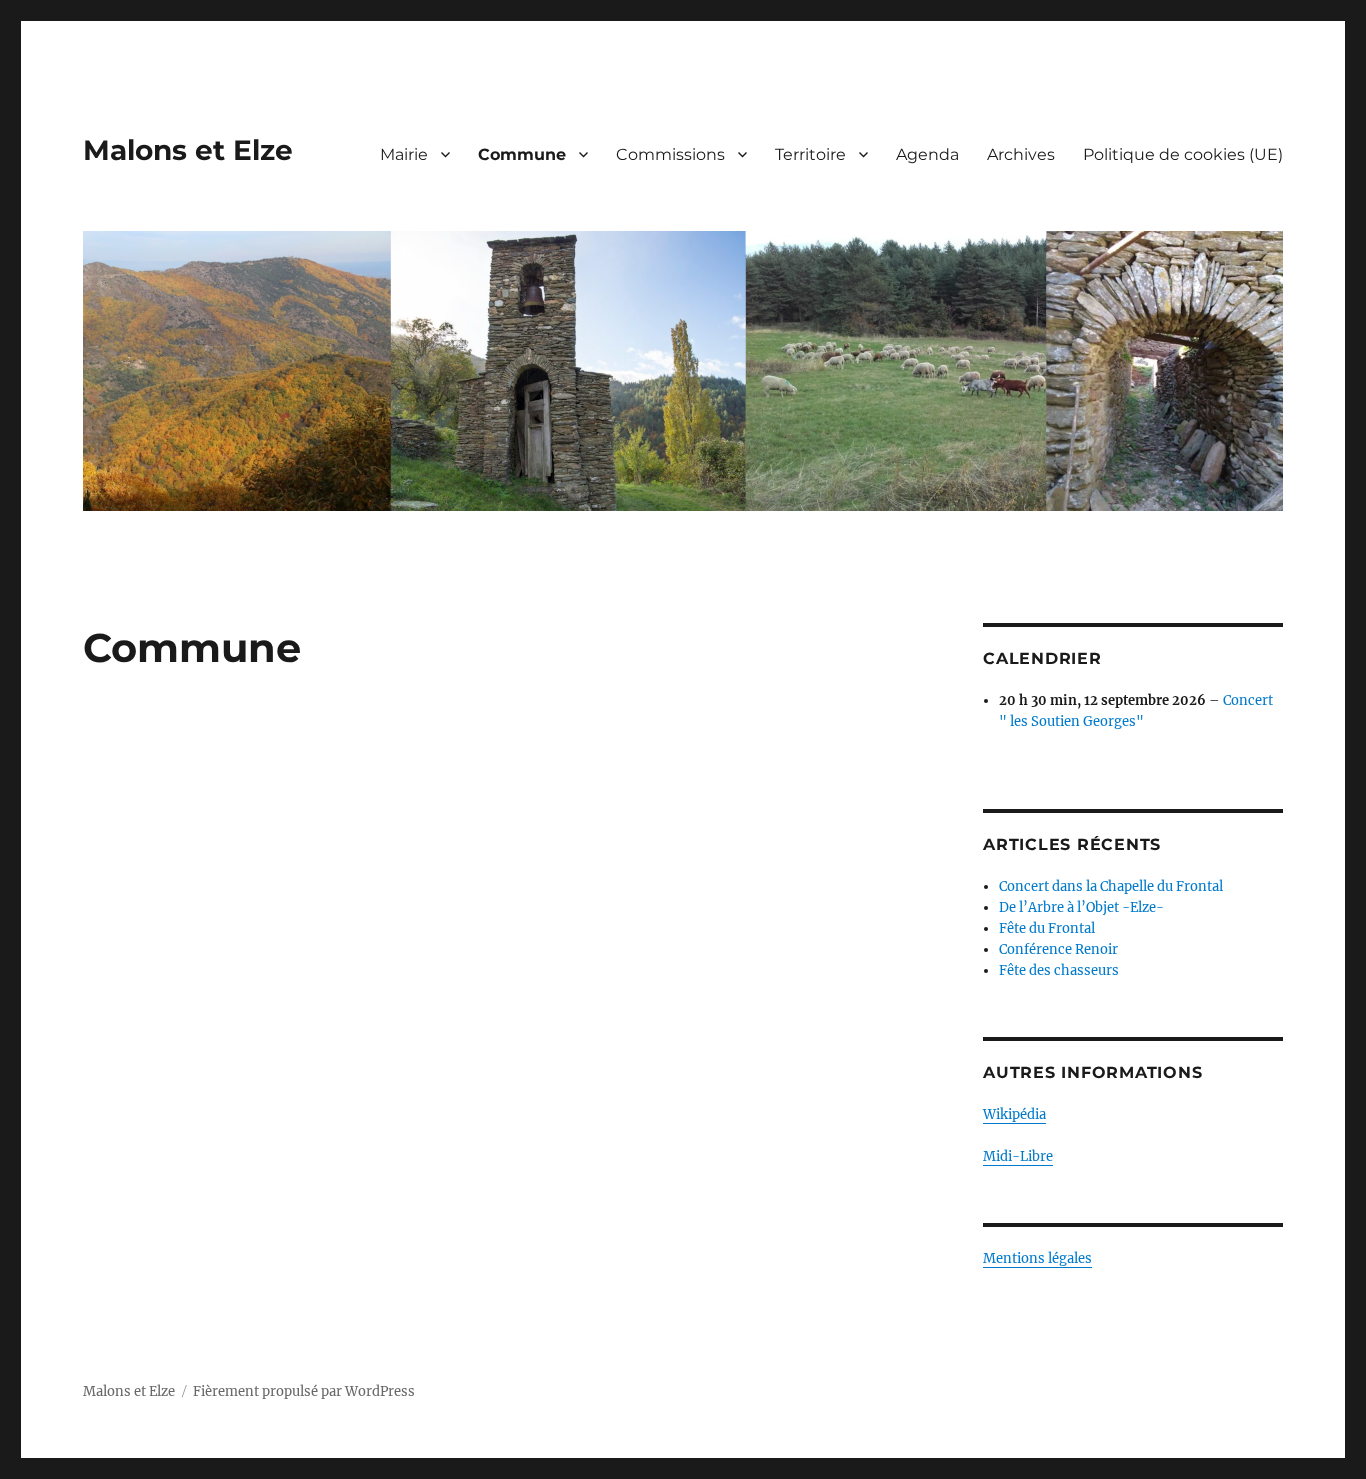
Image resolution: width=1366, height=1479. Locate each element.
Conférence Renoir (1058, 949)
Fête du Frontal (1047, 928)
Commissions (670, 154)
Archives (1021, 154)
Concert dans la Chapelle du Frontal (1111, 886)
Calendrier (1042, 658)
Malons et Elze (188, 150)
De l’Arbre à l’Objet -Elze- (1081, 907)
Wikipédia (1014, 1114)
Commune (522, 154)
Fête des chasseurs (1059, 970)
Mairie (404, 154)
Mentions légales (1037, 1258)
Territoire (810, 154)
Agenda (927, 154)
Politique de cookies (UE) (1183, 154)
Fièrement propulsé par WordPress (304, 1391)
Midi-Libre (1018, 1156)
